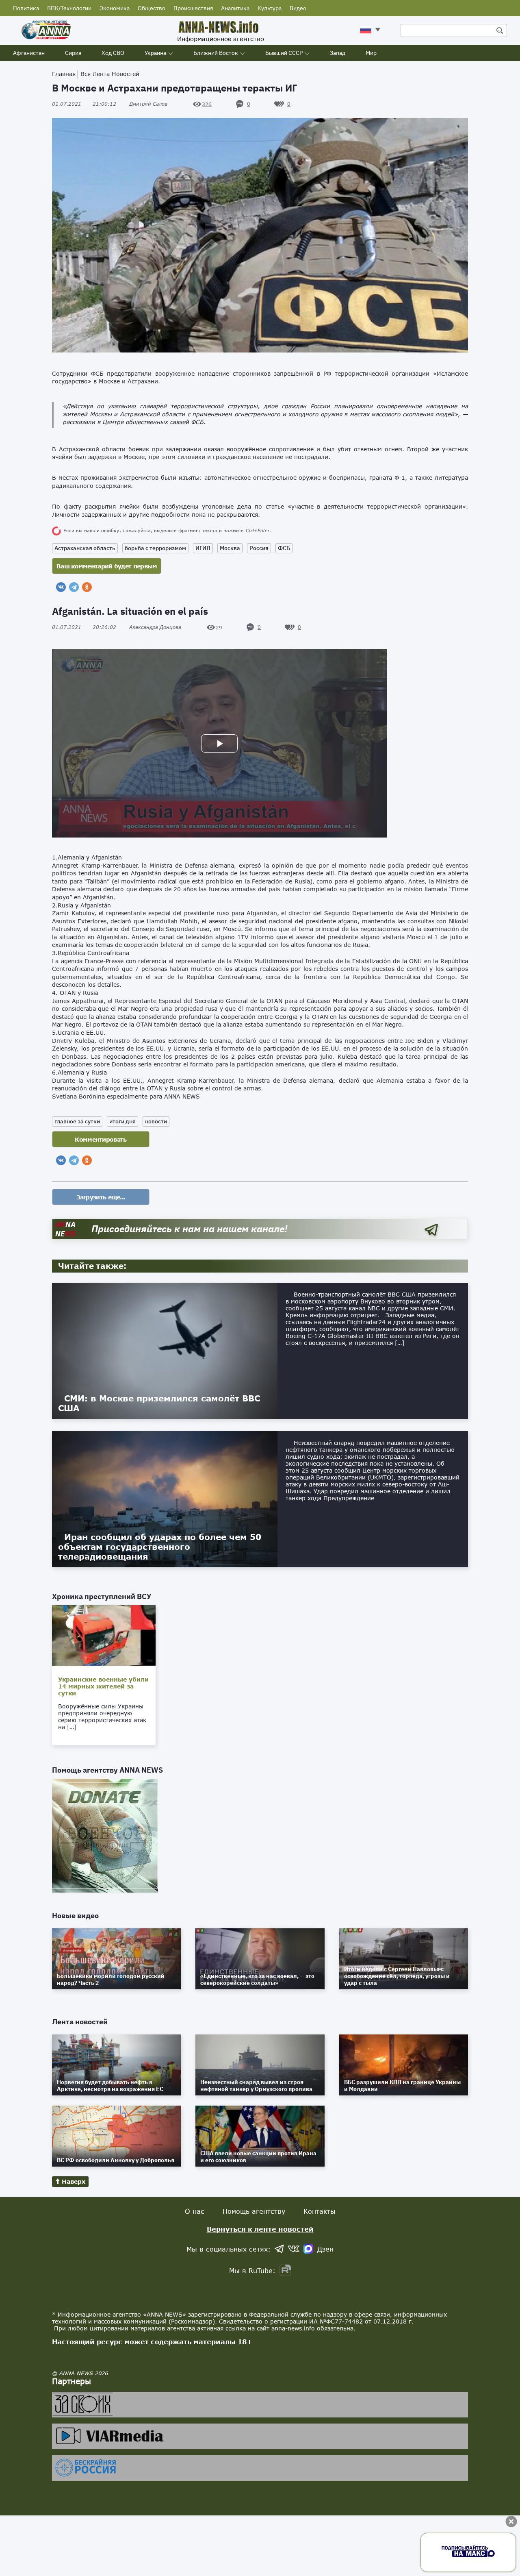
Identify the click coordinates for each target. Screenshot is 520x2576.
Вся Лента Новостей (110, 74)
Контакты (320, 2211)
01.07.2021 (84, 104)
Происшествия (193, 8)
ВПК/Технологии (69, 8)
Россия (259, 548)
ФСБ (284, 548)
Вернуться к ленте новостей (260, 2229)
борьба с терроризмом (155, 548)
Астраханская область (85, 548)
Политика (26, 8)
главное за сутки (77, 1121)
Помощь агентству (254, 2211)
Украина (155, 53)
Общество (152, 8)
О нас (195, 2211)
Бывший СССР (284, 53)
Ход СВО (113, 53)
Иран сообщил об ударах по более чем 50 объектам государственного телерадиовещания (160, 1547)
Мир (371, 53)
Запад (338, 53)
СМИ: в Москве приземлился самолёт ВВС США (159, 1403)
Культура (270, 8)
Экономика (115, 8)
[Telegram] (74, 587)
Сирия (73, 53)
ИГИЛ (203, 548)
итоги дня (122, 1121)
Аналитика (235, 8)
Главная (64, 74)
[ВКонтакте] (61, 587)
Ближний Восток (216, 53)
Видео (298, 8)
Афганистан (29, 53)
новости (156, 1121)
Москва (230, 548)
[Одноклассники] (87, 587)
